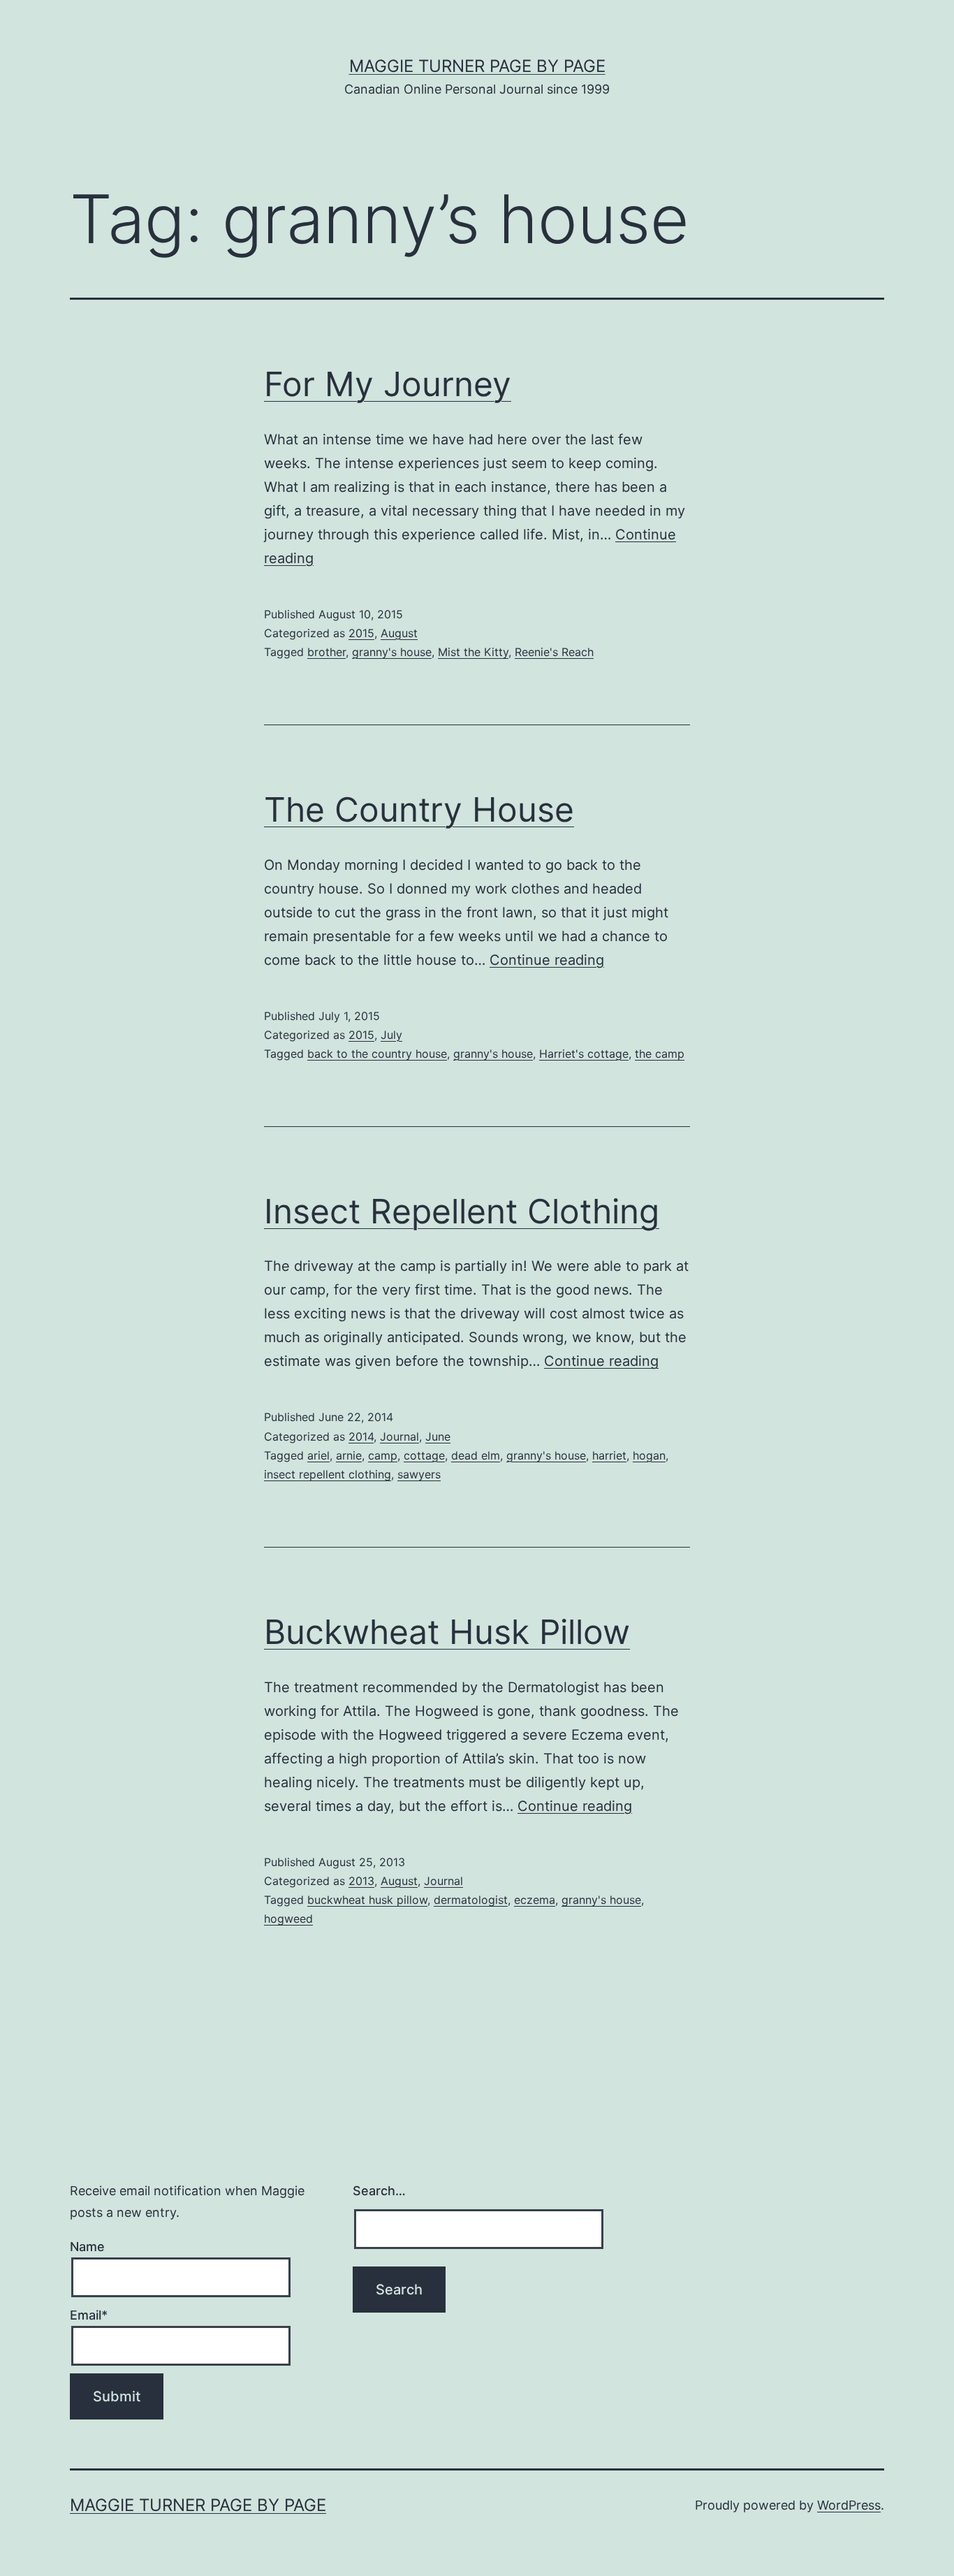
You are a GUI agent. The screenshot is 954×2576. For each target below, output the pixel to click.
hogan (649, 1455)
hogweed (288, 1919)
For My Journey (388, 384)
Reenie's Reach (554, 652)
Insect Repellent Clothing (462, 1211)
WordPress (849, 2505)
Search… (379, 2191)
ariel (318, 1455)
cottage (424, 1455)
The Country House (419, 809)
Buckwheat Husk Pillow (447, 1632)
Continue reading (547, 960)
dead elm (476, 1455)
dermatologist (471, 1900)
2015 (361, 633)
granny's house (392, 652)
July (391, 1035)
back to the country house (377, 1054)
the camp (660, 1054)
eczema (535, 1900)
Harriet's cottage (584, 1054)
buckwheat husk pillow (367, 1900)
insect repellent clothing (328, 1474)
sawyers (419, 1474)
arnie (349, 1455)
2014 (361, 1436)
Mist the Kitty (473, 652)
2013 (361, 1881)
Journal (399, 1436)
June (438, 1436)
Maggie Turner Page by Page (477, 66)
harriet (609, 1455)
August (399, 633)
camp (383, 1455)
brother (326, 652)
